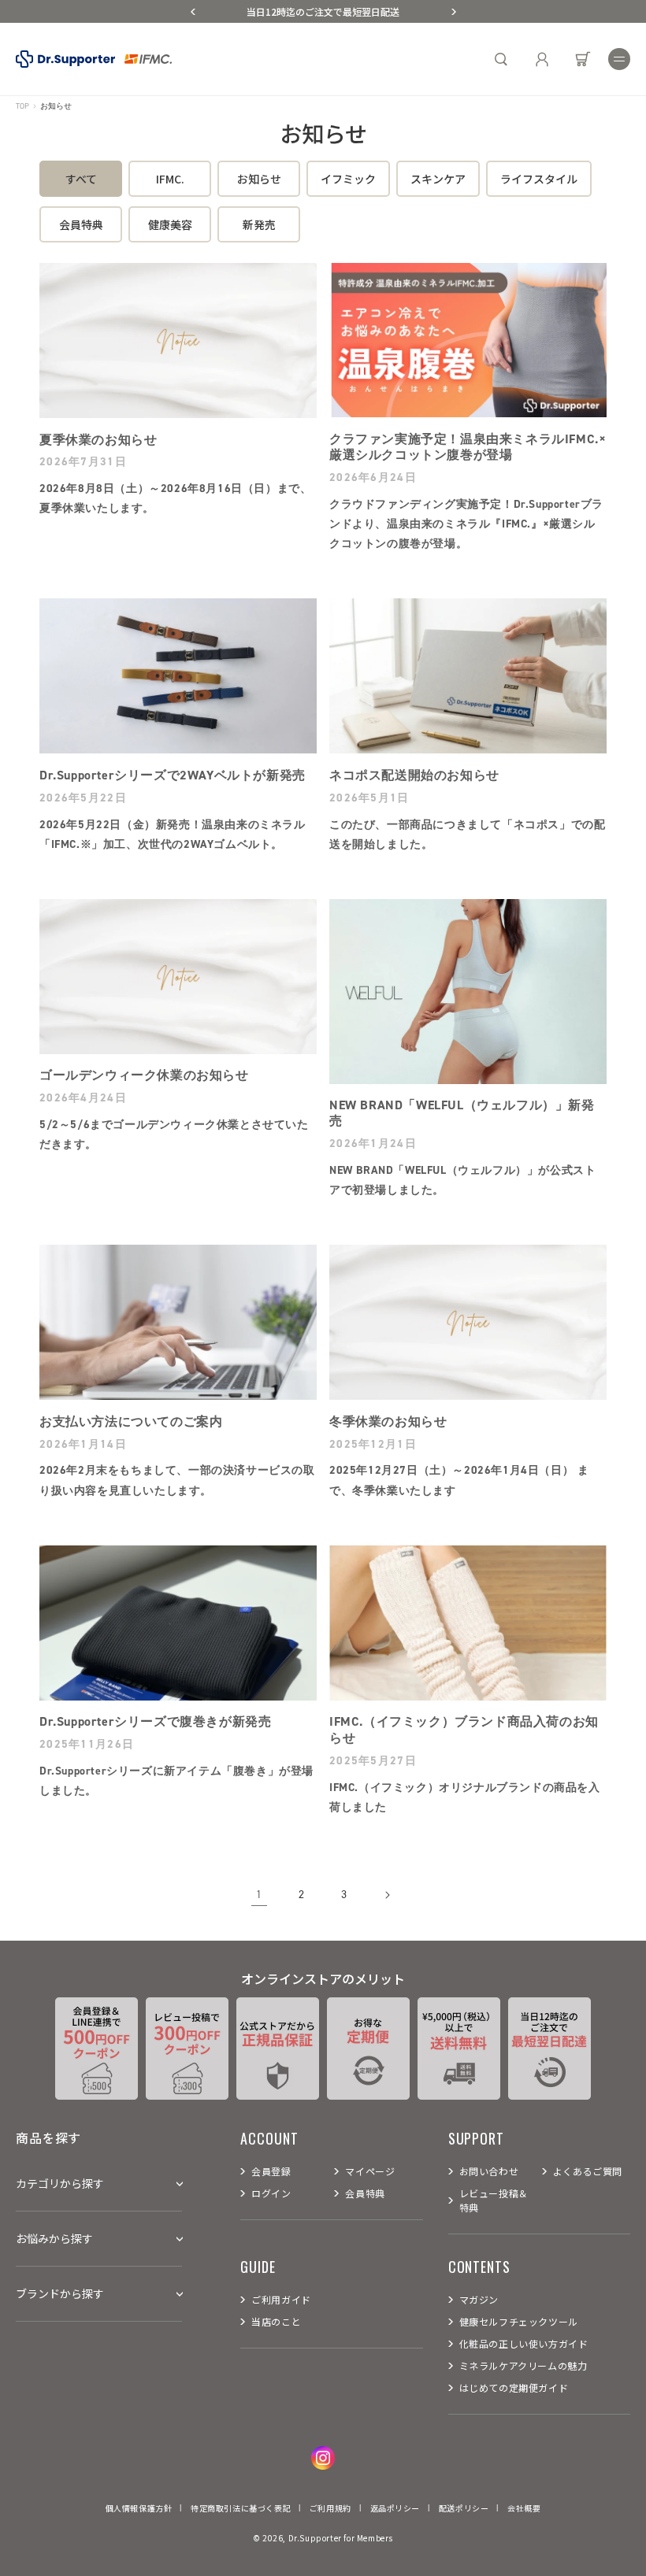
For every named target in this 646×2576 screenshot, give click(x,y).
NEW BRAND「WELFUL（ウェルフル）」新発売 (462, 1114)
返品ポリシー (395, 2508)
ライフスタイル (539, 179)
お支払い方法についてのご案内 (131, 1422)
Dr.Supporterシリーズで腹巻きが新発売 (155, 1722)
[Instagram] (323, 2458)
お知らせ (259, 179)
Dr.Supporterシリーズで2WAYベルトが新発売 (173, 775)
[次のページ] (387, 1895)
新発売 (259, 224)
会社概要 (524, 2508)
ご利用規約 (330, 2508)
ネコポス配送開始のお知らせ (414, 775)
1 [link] (259, 1895)
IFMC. (170, 179)
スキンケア (438, 179)
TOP (22, 106)
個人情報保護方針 (139, 2508)
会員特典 (81, 224)
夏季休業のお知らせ (98, 440)
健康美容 (170, 224)
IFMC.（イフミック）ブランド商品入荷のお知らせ (464, 1730)
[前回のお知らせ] (193, 11)
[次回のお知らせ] (454, 11)
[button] (619, 59)
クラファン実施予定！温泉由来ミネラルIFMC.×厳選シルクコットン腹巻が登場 (468, 448)
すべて (81, 179)
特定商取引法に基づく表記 (241, 2508)
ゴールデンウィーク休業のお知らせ (144, 1075)
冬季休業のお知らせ (388, 1422)
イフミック (348, 179)
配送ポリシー (464, 2508)
